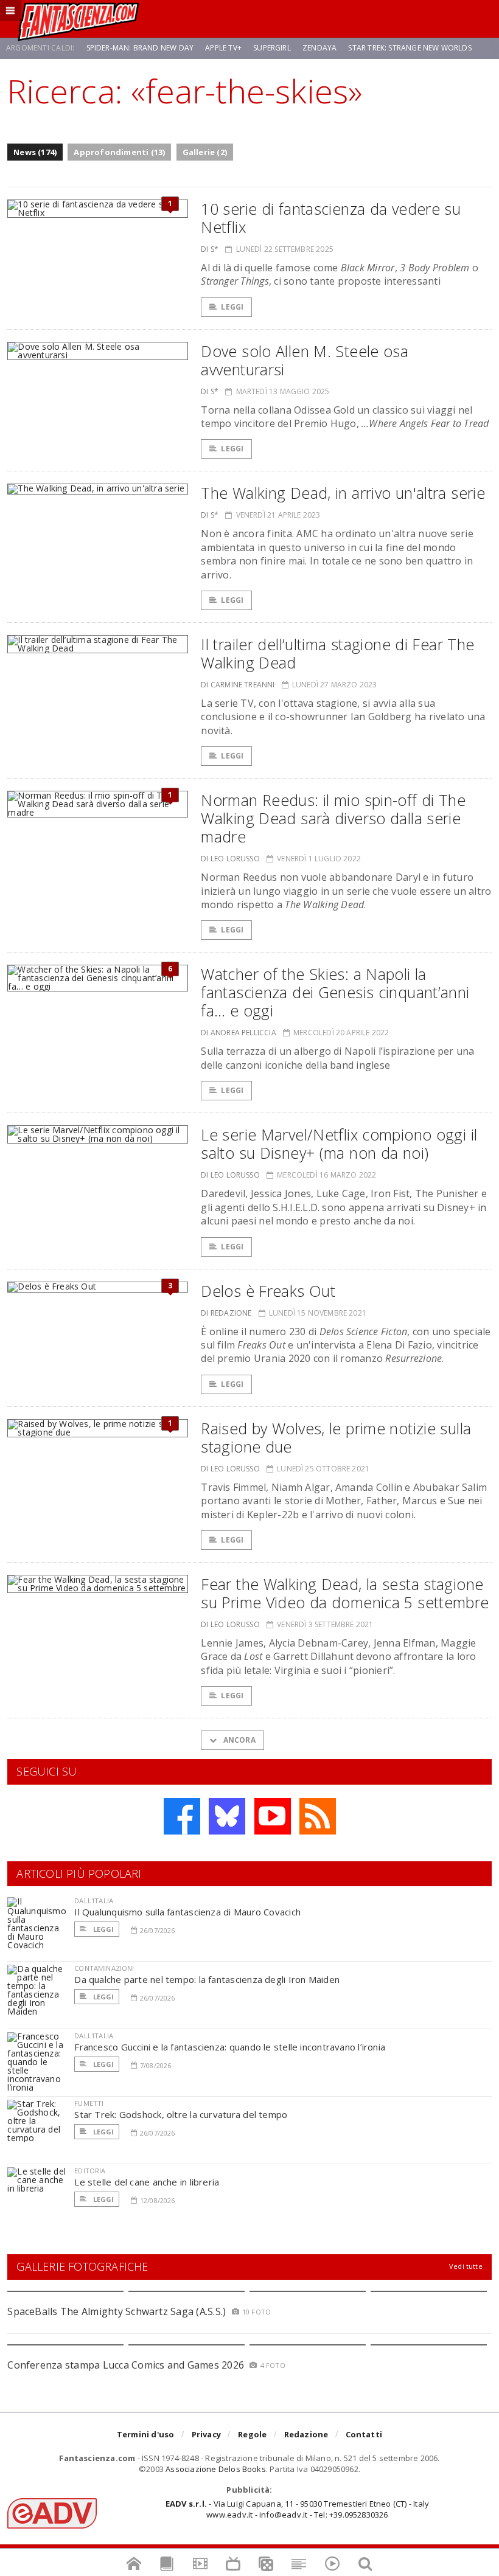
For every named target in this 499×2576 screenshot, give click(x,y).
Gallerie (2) (205, 152)
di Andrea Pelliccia (238, 1033)
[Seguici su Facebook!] (182, 1816)
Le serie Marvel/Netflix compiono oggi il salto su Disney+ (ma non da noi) (339, 1144)
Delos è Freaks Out (268, 1291)
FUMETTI (89, 2103)
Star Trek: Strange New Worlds (410, 48)
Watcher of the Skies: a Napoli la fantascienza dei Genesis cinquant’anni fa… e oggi (335, 992)
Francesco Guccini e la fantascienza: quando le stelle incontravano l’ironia (230, 2047)
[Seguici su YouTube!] (273, 1816)
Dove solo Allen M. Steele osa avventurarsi (305, 360)
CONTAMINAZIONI (104, 1968)
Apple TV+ (223, 48)
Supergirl (272, 48)
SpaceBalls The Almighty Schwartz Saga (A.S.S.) (117, 2311)
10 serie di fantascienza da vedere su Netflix (331, 218)
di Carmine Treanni (238, 685)
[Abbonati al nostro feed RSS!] (318, 1816)
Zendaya (319, 48)
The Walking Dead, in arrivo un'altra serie (343, 493)
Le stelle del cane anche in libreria (147, 2182)
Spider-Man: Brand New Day (140, 48)
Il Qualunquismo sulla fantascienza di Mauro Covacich (187, 1912)
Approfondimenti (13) (119, 152)
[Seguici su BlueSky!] (227, 1816)
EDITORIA (90, 2171)
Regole (252, 2434)
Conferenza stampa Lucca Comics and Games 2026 (126, 2365)
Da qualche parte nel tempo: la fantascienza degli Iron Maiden (207, 1979)
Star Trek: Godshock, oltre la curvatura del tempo (181, 2114)
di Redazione (226, 1313)
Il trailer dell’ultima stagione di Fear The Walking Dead (337, 653)
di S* (210, 249)
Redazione (306, 2434)
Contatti (364, 2434)
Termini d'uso (146, 2434)
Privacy (206, 2434)
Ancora (238, 1740)
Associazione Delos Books (216, 2469)
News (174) (35, 152)
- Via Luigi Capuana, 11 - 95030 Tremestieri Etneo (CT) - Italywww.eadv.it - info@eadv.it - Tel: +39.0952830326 (297, 2509)
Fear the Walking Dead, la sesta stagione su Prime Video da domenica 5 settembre (345, 1593)
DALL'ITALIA (94, 1901)
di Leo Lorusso (230, 859)
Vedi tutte (466, 2266)
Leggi (232, 307)
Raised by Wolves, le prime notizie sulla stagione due (336, 1437)
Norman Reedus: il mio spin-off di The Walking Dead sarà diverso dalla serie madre (333, 818)
